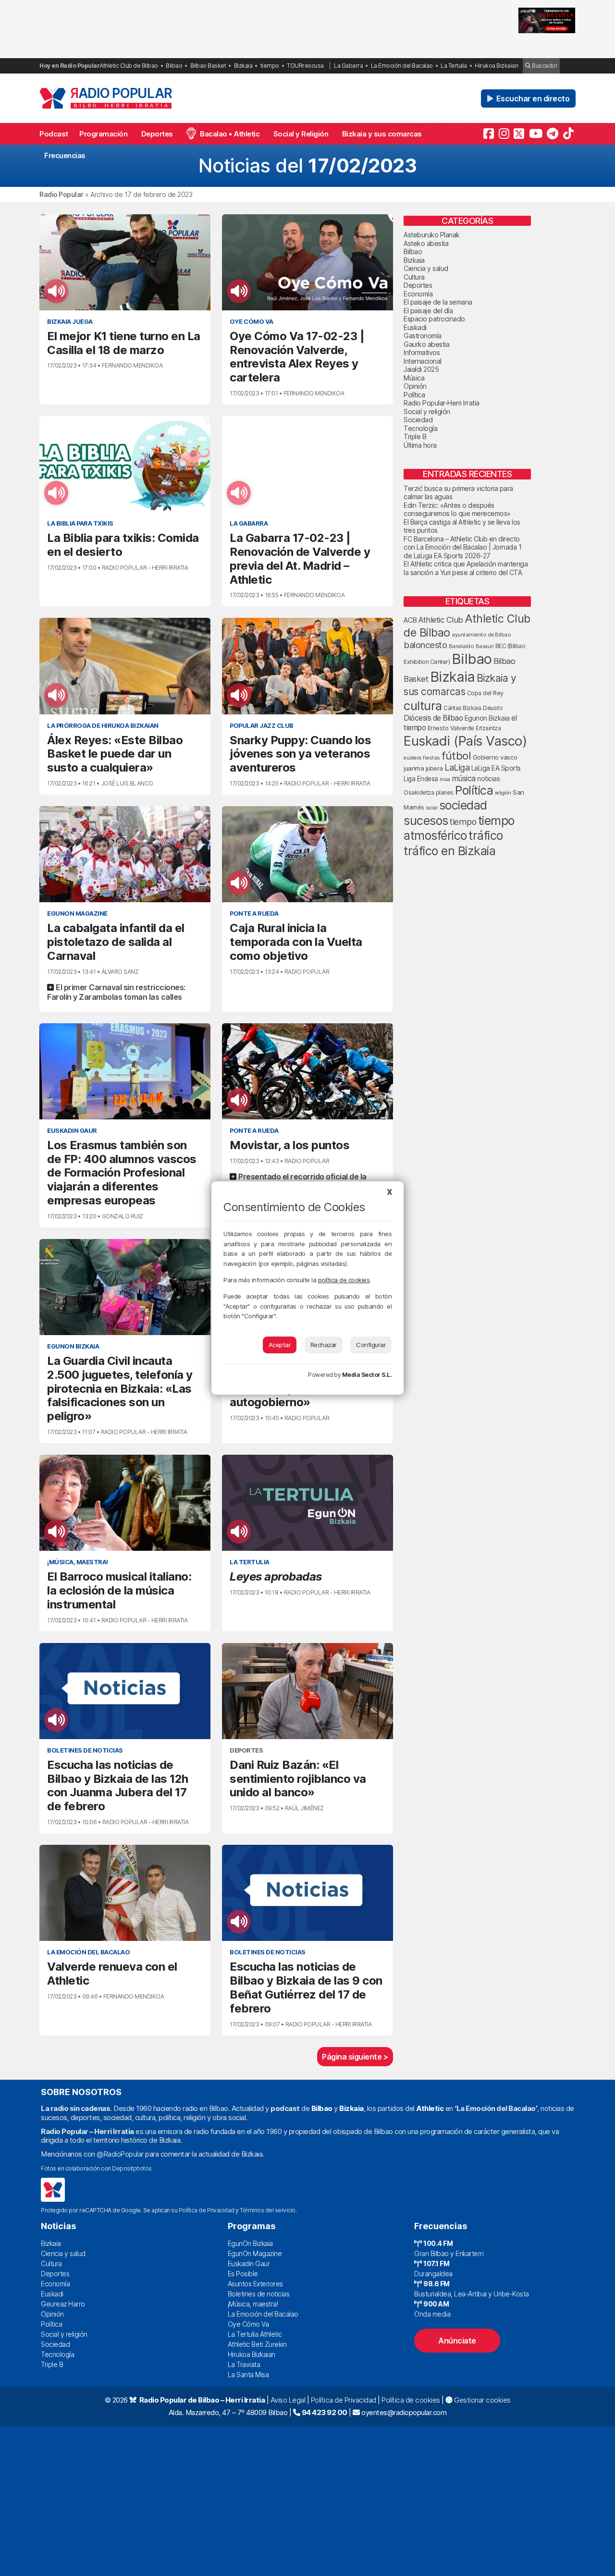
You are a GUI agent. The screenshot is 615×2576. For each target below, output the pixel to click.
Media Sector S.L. (367, 1375)
